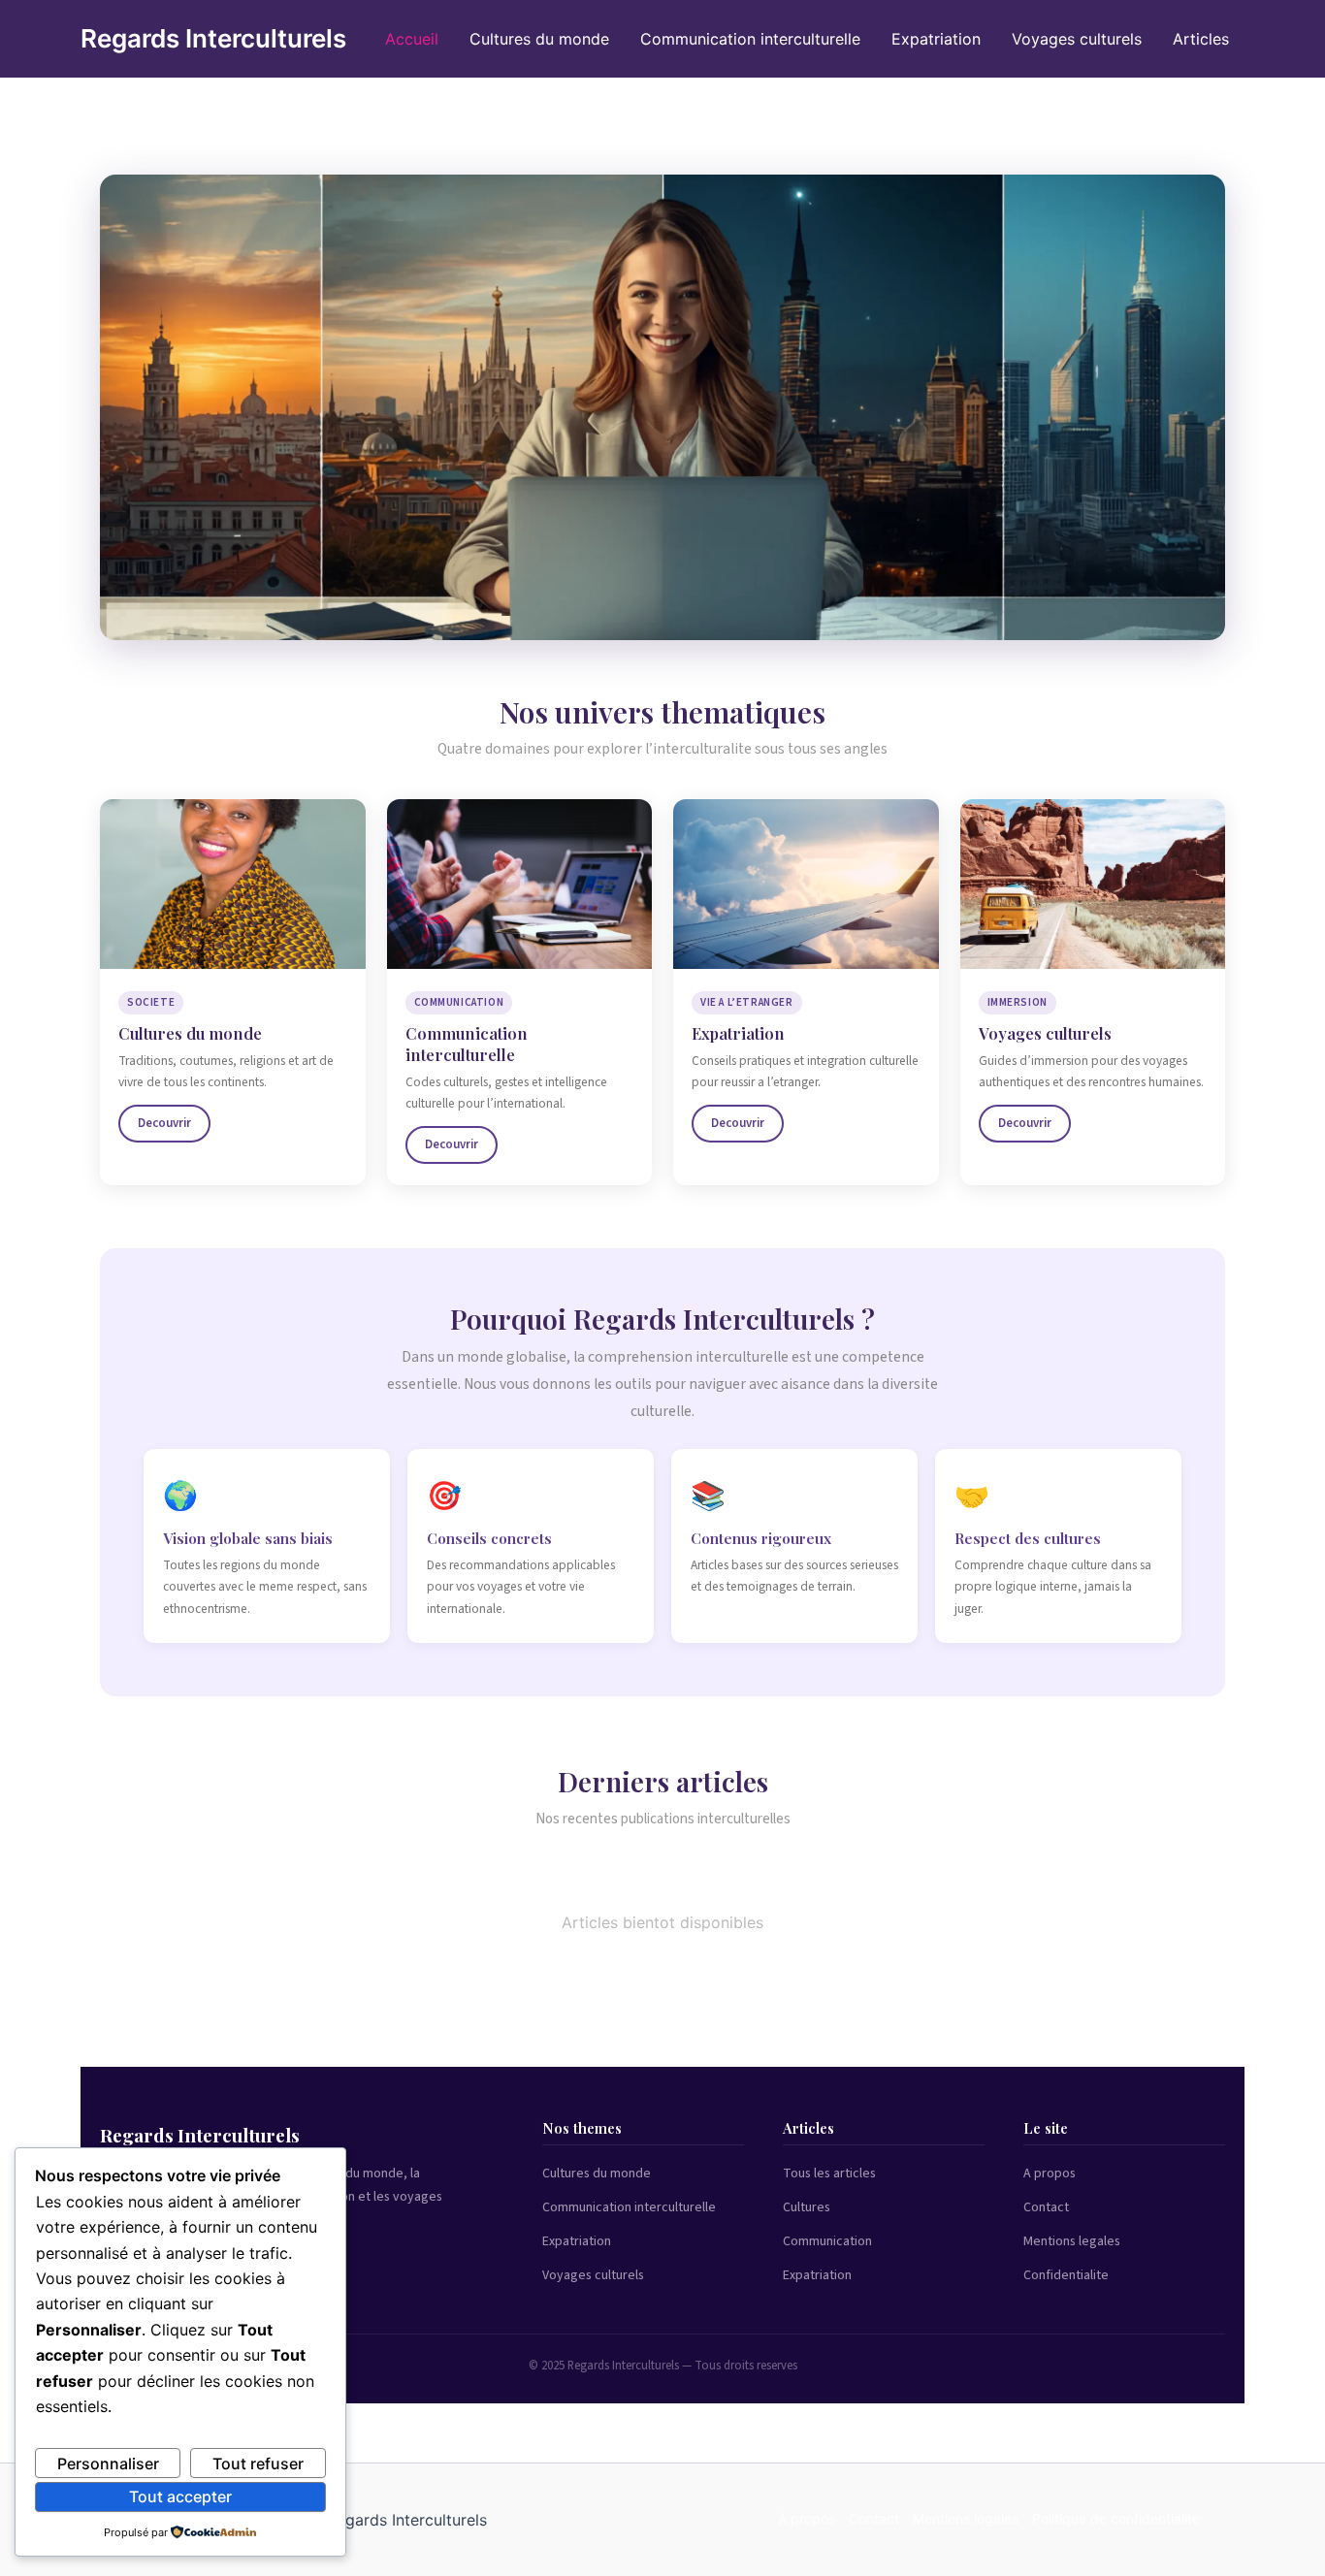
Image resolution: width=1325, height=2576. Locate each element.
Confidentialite (1066, 2275)
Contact (1046, 2207)
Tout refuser (258, 2463)
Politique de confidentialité (1116, 2518)
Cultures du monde (539, 39)
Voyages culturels (1077, 39)
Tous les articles (829, 2173)
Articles (1201, 39)
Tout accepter (180, 2496)
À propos (807, 2518)
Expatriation (936, 39)
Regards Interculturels (213, 38)
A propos (1050, 2173)
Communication (827, 2241)
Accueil (412, 39)
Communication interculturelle (750, 39)
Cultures (807, 2207)
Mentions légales (966, 2518)
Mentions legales (1072, 2241)
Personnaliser (108, 2463)
